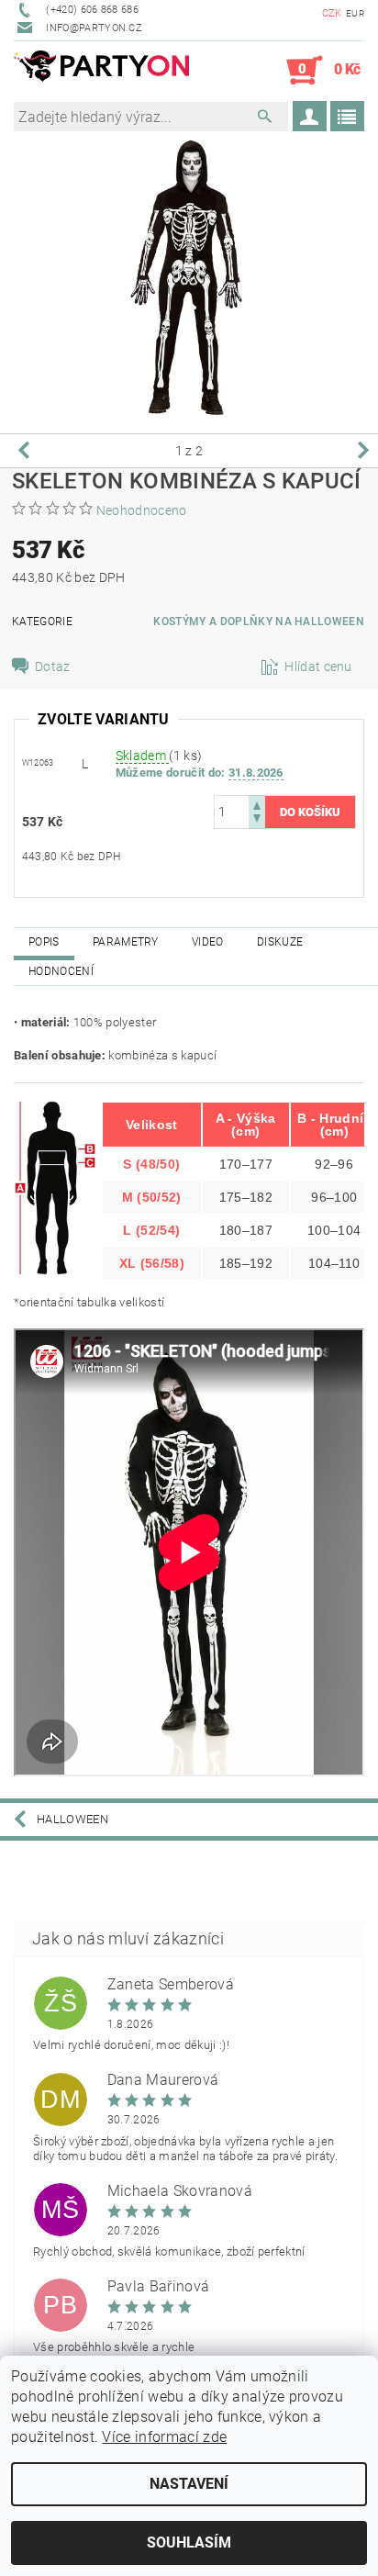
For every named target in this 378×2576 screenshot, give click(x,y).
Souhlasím (189, 2542)
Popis (44, 942)
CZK (332, 13)
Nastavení (189, 2484)
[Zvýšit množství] (257, 804)
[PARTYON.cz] (101, 71)
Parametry (126, 942)
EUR (355, 13)
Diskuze (280, 942)
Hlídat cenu (318, 666)
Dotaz (53, 666)
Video (208, 942)
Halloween (72, 1819)
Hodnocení (61, 971)
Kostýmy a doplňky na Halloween (259, 622)
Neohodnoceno (142, 510)
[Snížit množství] (257, 820)
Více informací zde (164, 2437)
